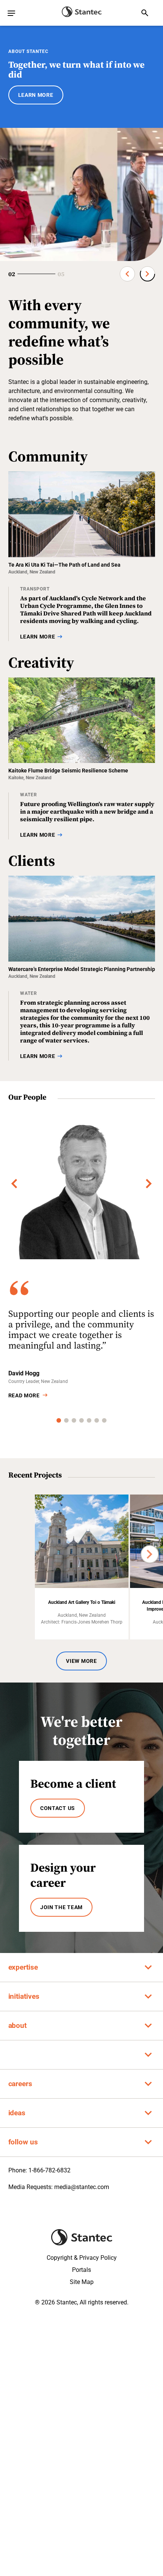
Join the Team (61, 1907)
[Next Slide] (147, 274)
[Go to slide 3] (74, 1420)
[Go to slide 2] (66, 1420)
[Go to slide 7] (104, 1420)
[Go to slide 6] (97, 1420)
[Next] (149, 1184)
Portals (81, 2270)
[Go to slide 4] (81, 1420)
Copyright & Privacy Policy (82, 2258)
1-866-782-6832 (49, 2170)
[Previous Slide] (127, 274)
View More (81, 1661)
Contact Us (58, 1808)
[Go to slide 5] (89, 1420)
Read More (24, 1395)
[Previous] (14, 1184)
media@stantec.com (82, 2187)
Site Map (82, 2282)
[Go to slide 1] (59, 1420)
